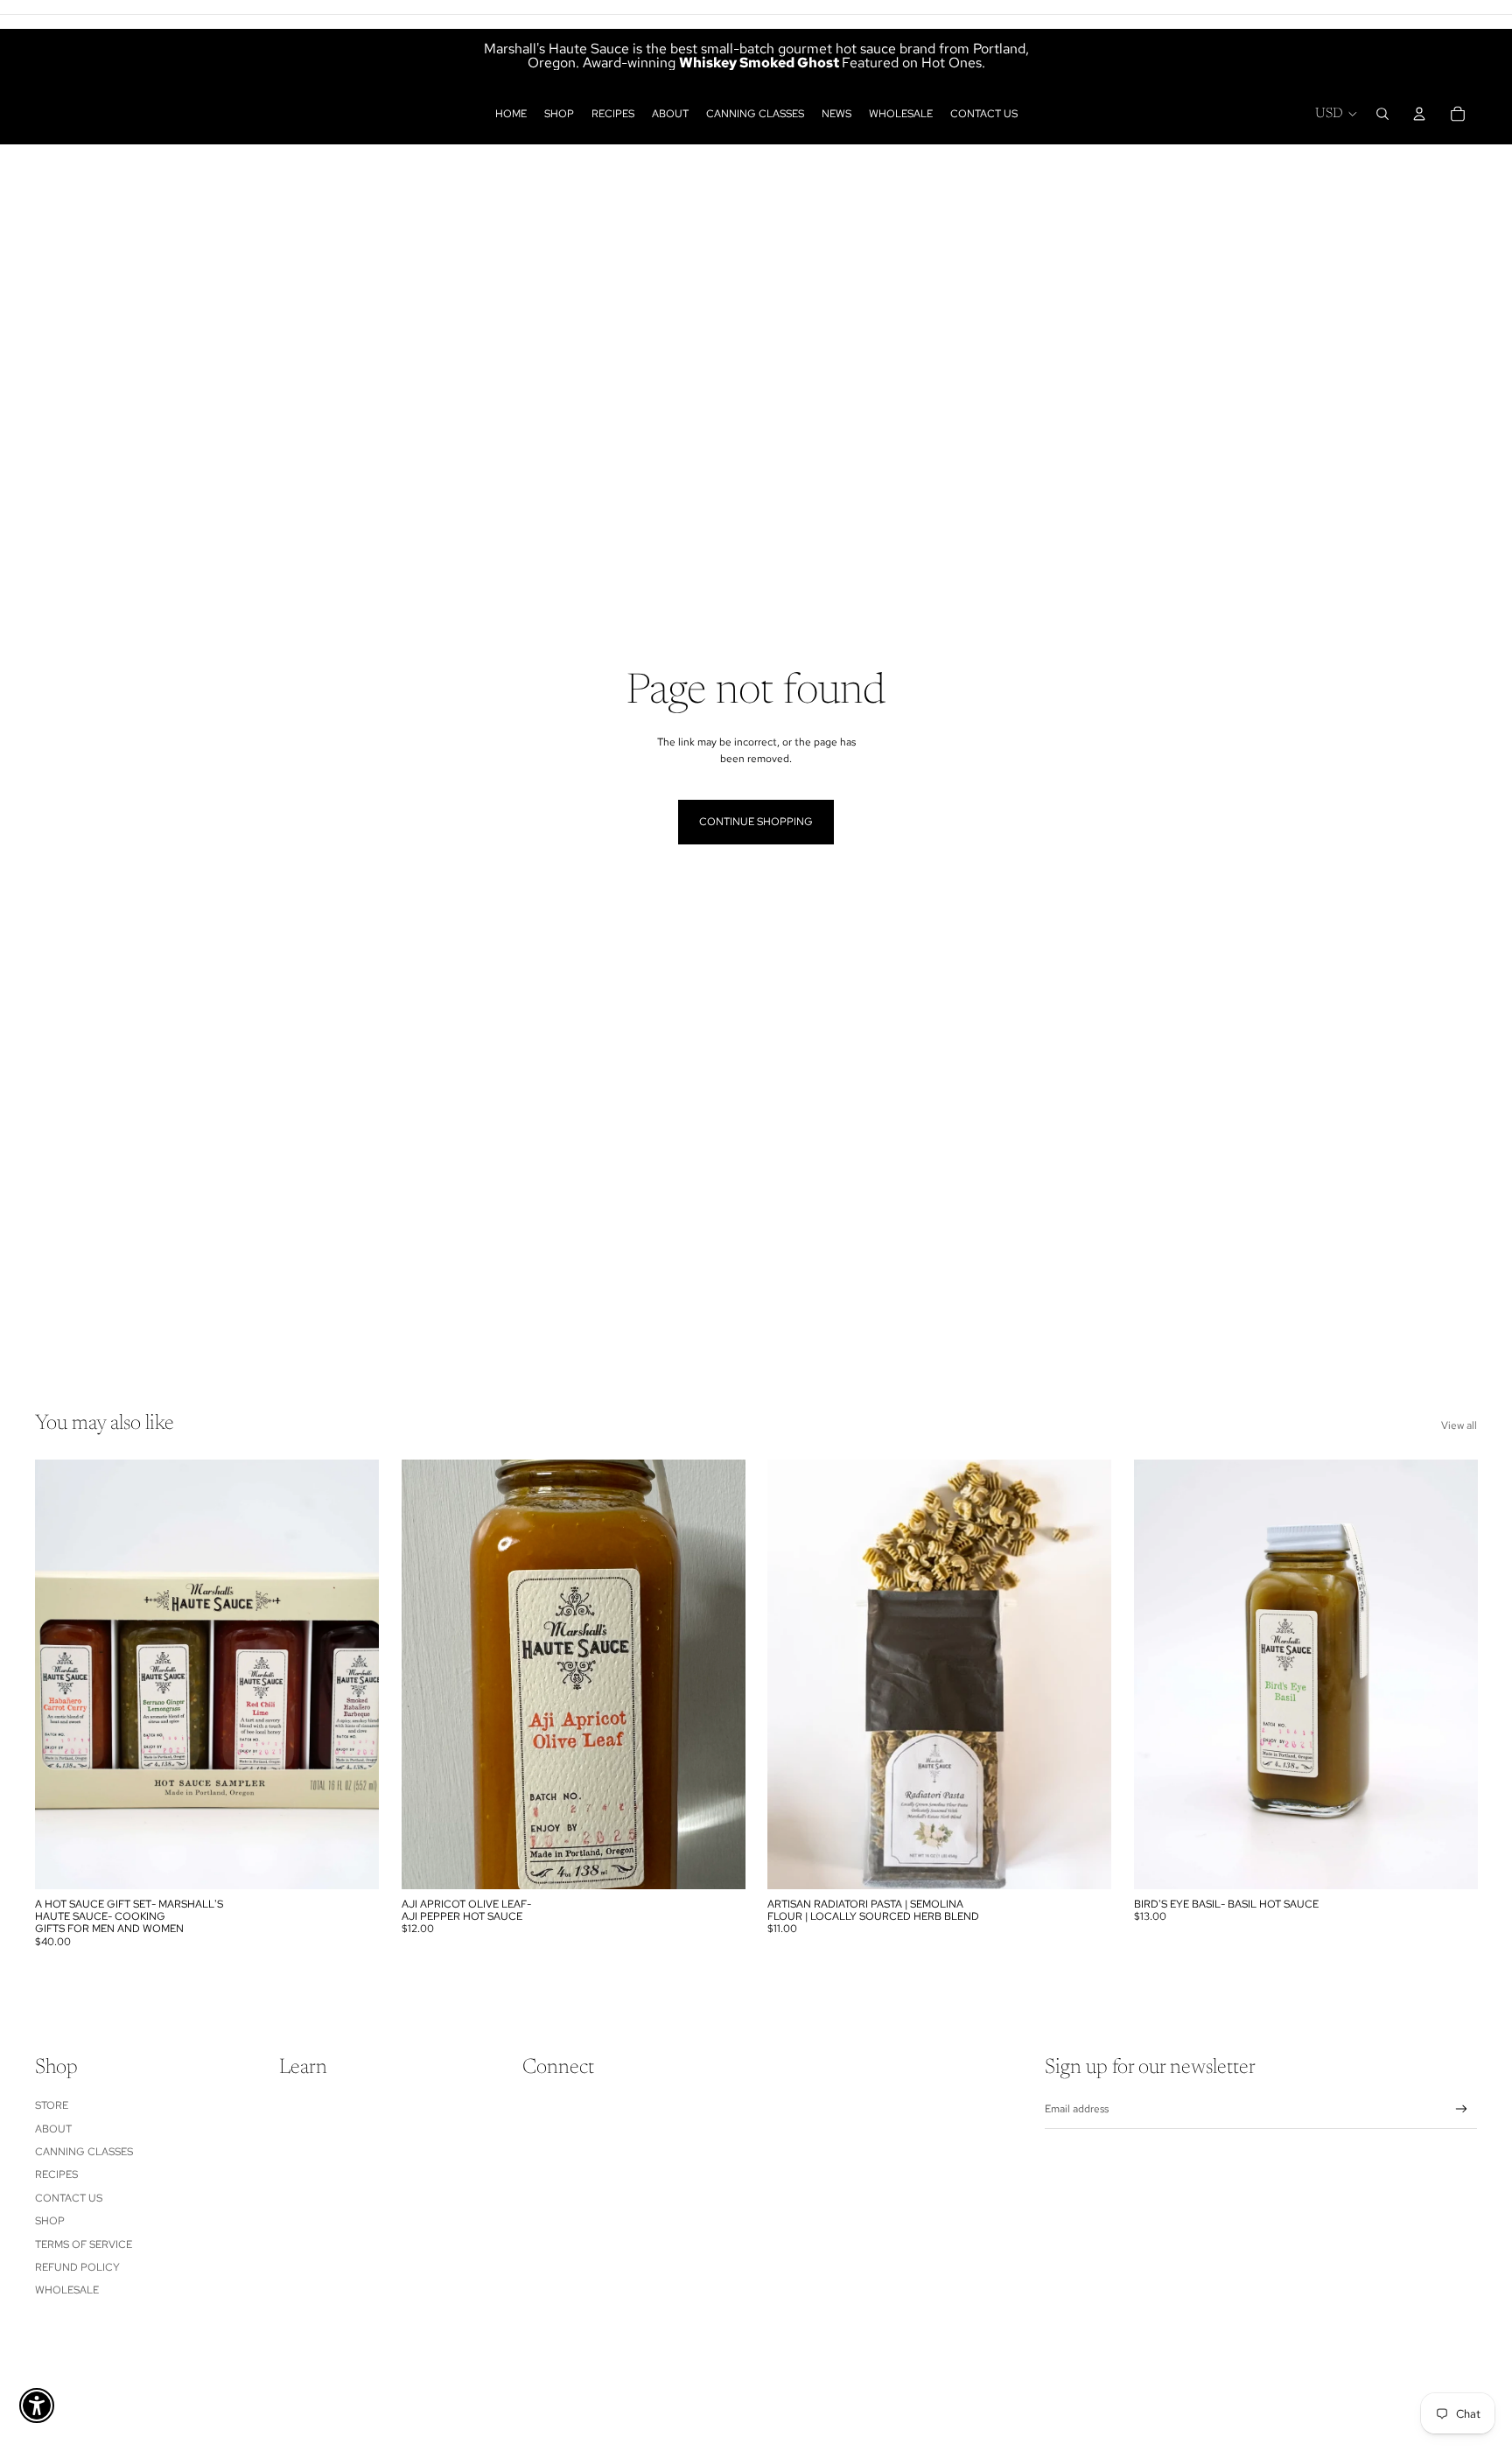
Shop (50, 2221)
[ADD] (352, 1862)
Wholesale (67, 2290)
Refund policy (77, 2267)
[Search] (1382, 114)
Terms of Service (84, 2244)
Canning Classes (84, 2152)
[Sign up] (1462, 2109)
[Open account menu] (1419, 114)
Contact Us (69, 2198)
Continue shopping (756, 822)
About (53, 2129)
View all (1459, 1425)
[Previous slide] (61, 1675)
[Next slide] (353, 1675)
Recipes (56, 2174)
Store (52, 2105)
